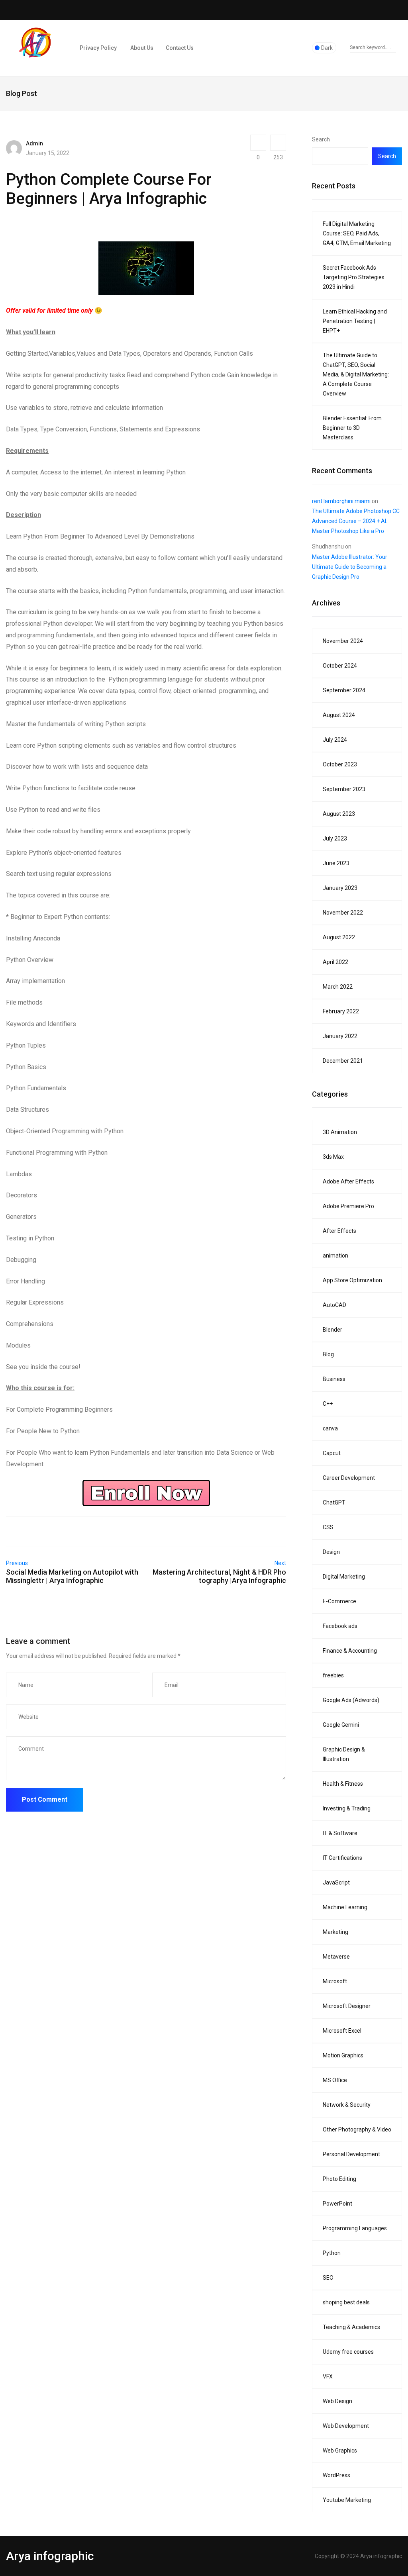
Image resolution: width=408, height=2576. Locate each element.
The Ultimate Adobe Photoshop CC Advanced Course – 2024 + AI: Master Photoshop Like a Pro (356, 521)
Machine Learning (345, 1907)
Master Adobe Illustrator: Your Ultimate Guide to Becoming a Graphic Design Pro (350, 567)
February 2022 (341, 1011)
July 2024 (335, 740)
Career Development (349, 1478)
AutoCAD (334, 1305)
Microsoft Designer (347, 2006)
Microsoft (335, 1981)
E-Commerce (339, 1601)
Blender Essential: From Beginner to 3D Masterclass (352, 428)
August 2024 (339, 715)
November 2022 (343, 913)
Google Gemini (341, 1725)
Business (334, 1379)
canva (330, 1428)
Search (321, 139)
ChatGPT (334, 1503)
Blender (332, 1330)
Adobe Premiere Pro (348, 1206)
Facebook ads (340, 1626)
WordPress (336, 2475)
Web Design (337, 2401)
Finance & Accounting (350, 1651)
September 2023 (344, 789)
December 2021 (343, 1061)
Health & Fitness (343, 1784)
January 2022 (340, 1036)
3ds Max (333, 1157)
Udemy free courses (348, 2352)
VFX (328, 2376)
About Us (141, 48)
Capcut (332, 1453)
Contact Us (180, 48)
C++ (328, 1404)
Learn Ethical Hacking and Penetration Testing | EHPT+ (355, 321)
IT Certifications (342, 1858)
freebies (333, 1675)
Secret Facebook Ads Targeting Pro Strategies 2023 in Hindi (354, 277)
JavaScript (336, 1883)
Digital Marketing (344, 1577)
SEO (328, 2278)
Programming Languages (355, 2228)
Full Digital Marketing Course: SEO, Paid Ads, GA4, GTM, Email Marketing (357, 233)
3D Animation (340, 1132)
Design (331, 1552)
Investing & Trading (347, 1808)
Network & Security (347, 2105)
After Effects (339, 1231)
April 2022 (335, 962)
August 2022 (339, 937)
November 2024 (343, 641)
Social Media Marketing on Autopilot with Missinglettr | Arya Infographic (72, 1576)
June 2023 (336, 863)
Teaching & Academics (351, 2327)
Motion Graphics (343, 2055)
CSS (328, 1527)
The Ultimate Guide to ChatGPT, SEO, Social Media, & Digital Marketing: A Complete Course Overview (356, 374)
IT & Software (340, 1833)
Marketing (335, 1932)
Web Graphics (340, 2451)
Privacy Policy (98, 48)
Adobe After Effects (348, 1181)
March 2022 (338, 987)
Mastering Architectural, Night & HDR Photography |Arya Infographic (219, 1576)
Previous (17, 1563)
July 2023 (335, 838)
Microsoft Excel (342, 2031)
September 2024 (344, 690)
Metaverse (336, 1957)
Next (280, 1563)
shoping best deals (346, 2302)
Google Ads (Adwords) (351, 1700)
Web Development (346, 2426)
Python (332, 2253)
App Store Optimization (352, 1280)
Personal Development (351, 2154)
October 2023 (340, 764)
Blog (328, 1354)
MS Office (335, 2080)
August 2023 (339, 814)
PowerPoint (337, 2204)
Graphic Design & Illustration (344, 1754)
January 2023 (340, 888)
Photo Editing (339, 2179)
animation (335, 1256)
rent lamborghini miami (341, 501)
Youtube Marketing (347, 2500)
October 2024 (340, 666)
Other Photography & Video (357, 2129)
